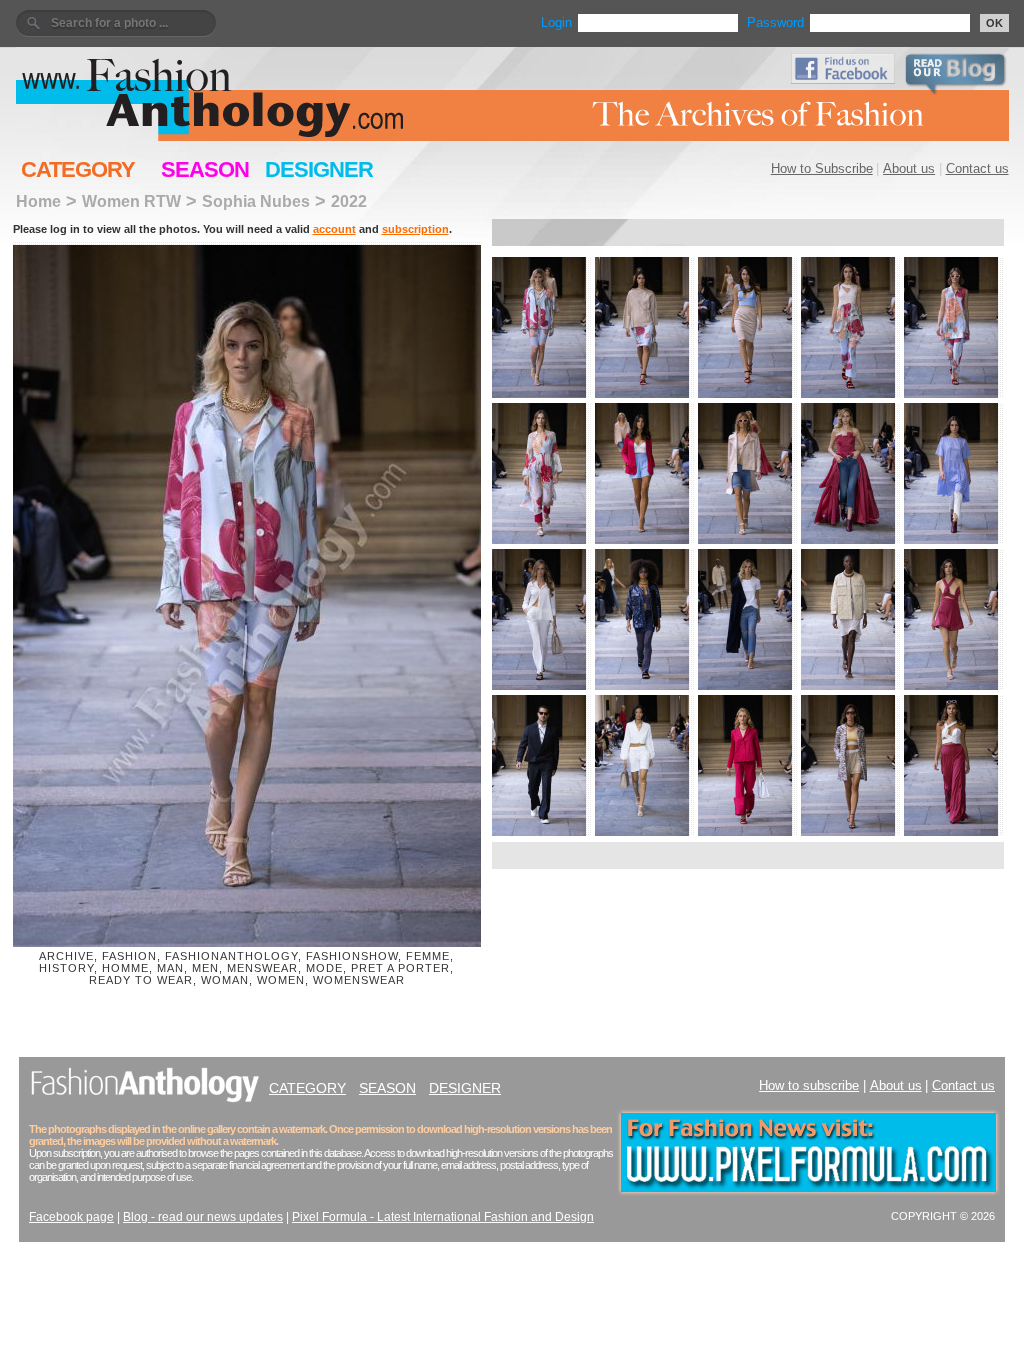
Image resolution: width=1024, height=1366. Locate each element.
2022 (349, 201)
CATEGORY (78, 169)
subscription (415, 229)
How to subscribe (809, 1085)
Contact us (977, 168)
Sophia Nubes (256, 201)
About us (909, 168)
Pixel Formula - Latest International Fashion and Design (443, 1217)
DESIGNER (319, 169)
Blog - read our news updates (203, 1217)
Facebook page (71, 1217)
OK (994, 23)
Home (38, 201)
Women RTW (131, 201)
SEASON (205, 169)
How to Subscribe (822, 168)
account (334, 229)
